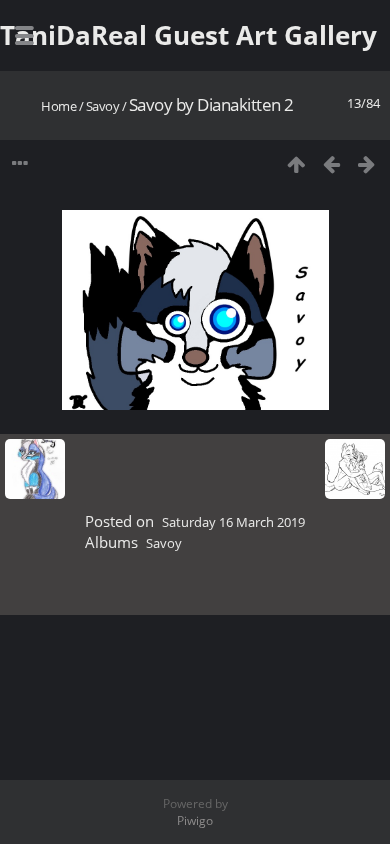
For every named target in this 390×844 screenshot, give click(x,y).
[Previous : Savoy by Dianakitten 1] (331, 163)
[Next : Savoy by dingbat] (366, 163)
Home (58, 106)
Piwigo (195, 820)
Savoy (103, 106)
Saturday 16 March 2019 (233, 522)
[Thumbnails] (296, 163)
